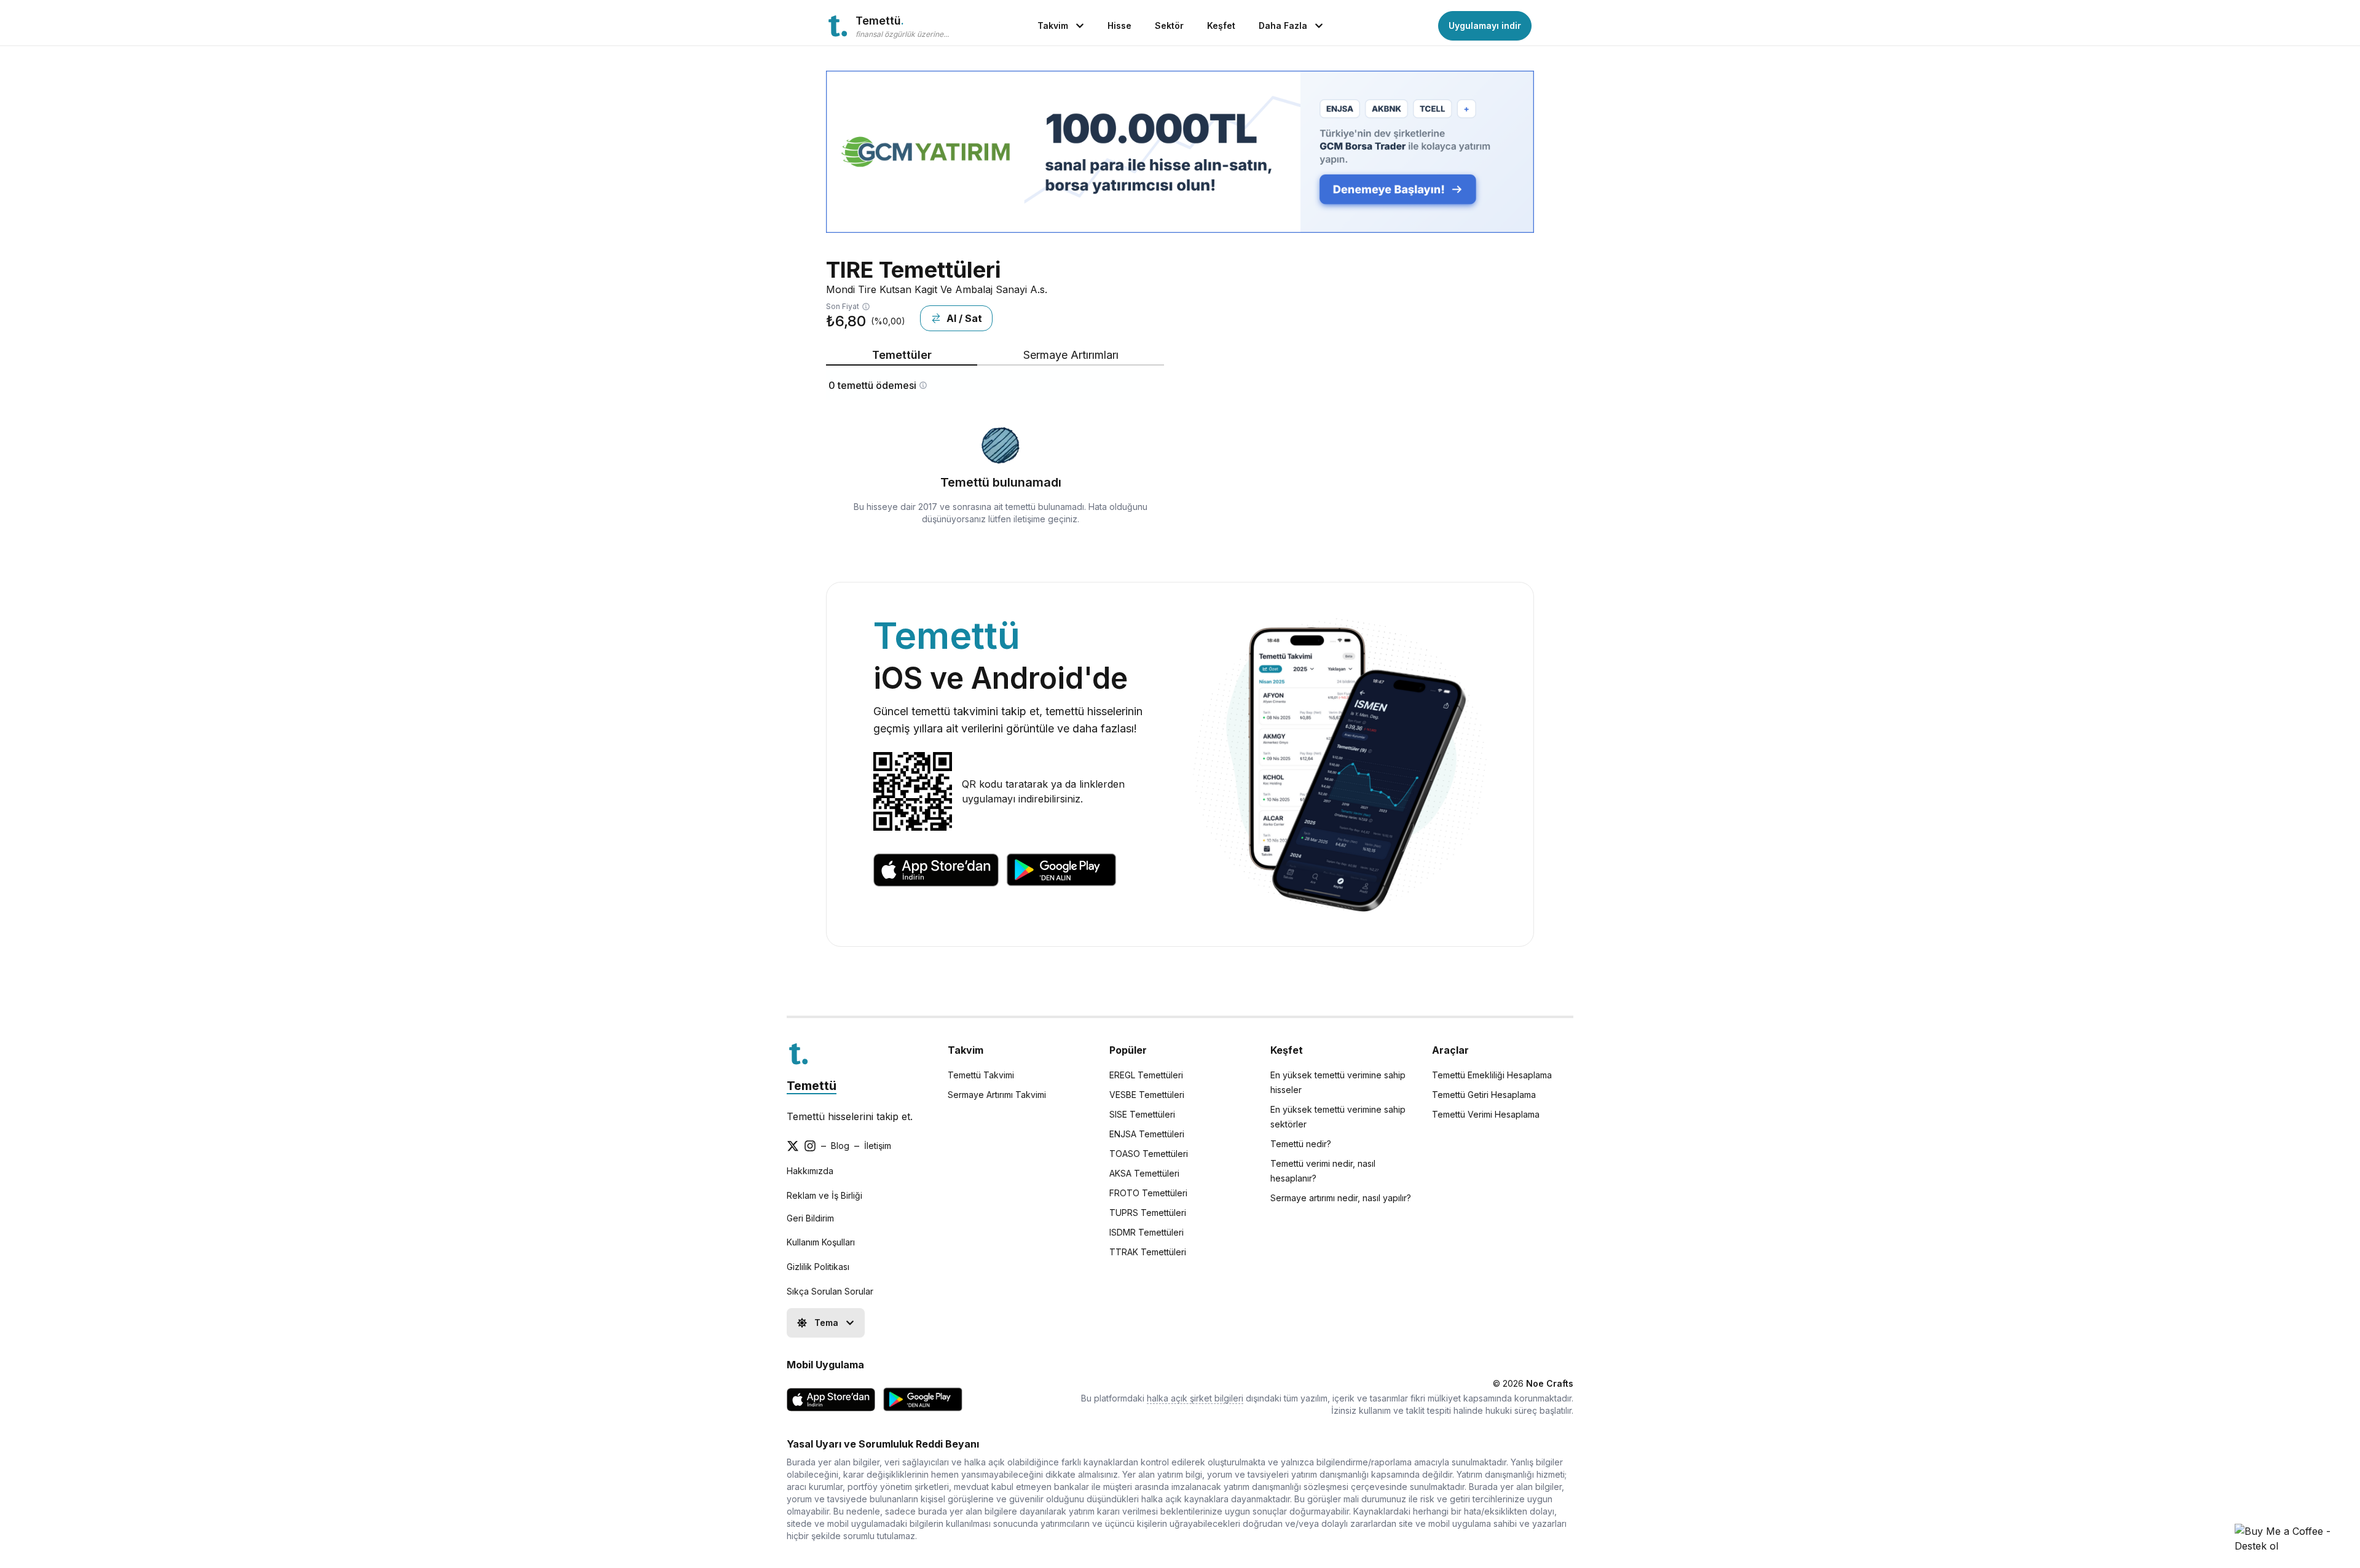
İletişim (878, 1146)
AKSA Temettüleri (1144, 1173)
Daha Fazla (1283, 25)
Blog (840, 1146)
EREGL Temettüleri (1146, 1075)
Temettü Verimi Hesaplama (1486, 1114)
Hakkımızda (810, 1171)
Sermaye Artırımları (1071, 355)
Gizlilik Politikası (818, 1267)
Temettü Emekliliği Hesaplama (1492, 1075)
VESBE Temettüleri (1147, 1095)
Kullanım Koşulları (821, 1242)
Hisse (1119, 25)
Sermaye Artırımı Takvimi (997, 1095)
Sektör (1169, 25)
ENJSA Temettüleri (1147, 1134)
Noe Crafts (1550, 1383)
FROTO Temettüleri (1148, 1193)
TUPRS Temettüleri (1148, 1213)
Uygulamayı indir (1485, 25)
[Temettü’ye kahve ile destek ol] (2290, 1539)
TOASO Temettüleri (1149, 1154)
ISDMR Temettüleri (1147, 1232)
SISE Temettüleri (1142, 1114)
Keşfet (1221, 25)
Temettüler (902, 355)
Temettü (812, 1086)
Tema (826, 1323)
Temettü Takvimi (981, 1075)
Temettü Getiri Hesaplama (1484, 1095)
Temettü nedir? (1301, 1144)
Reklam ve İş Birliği (824, 1195)
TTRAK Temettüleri (1148, 1252)
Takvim (1053, 25)
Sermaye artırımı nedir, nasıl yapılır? (1341, 1198)
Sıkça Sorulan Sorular (830, 1291)
